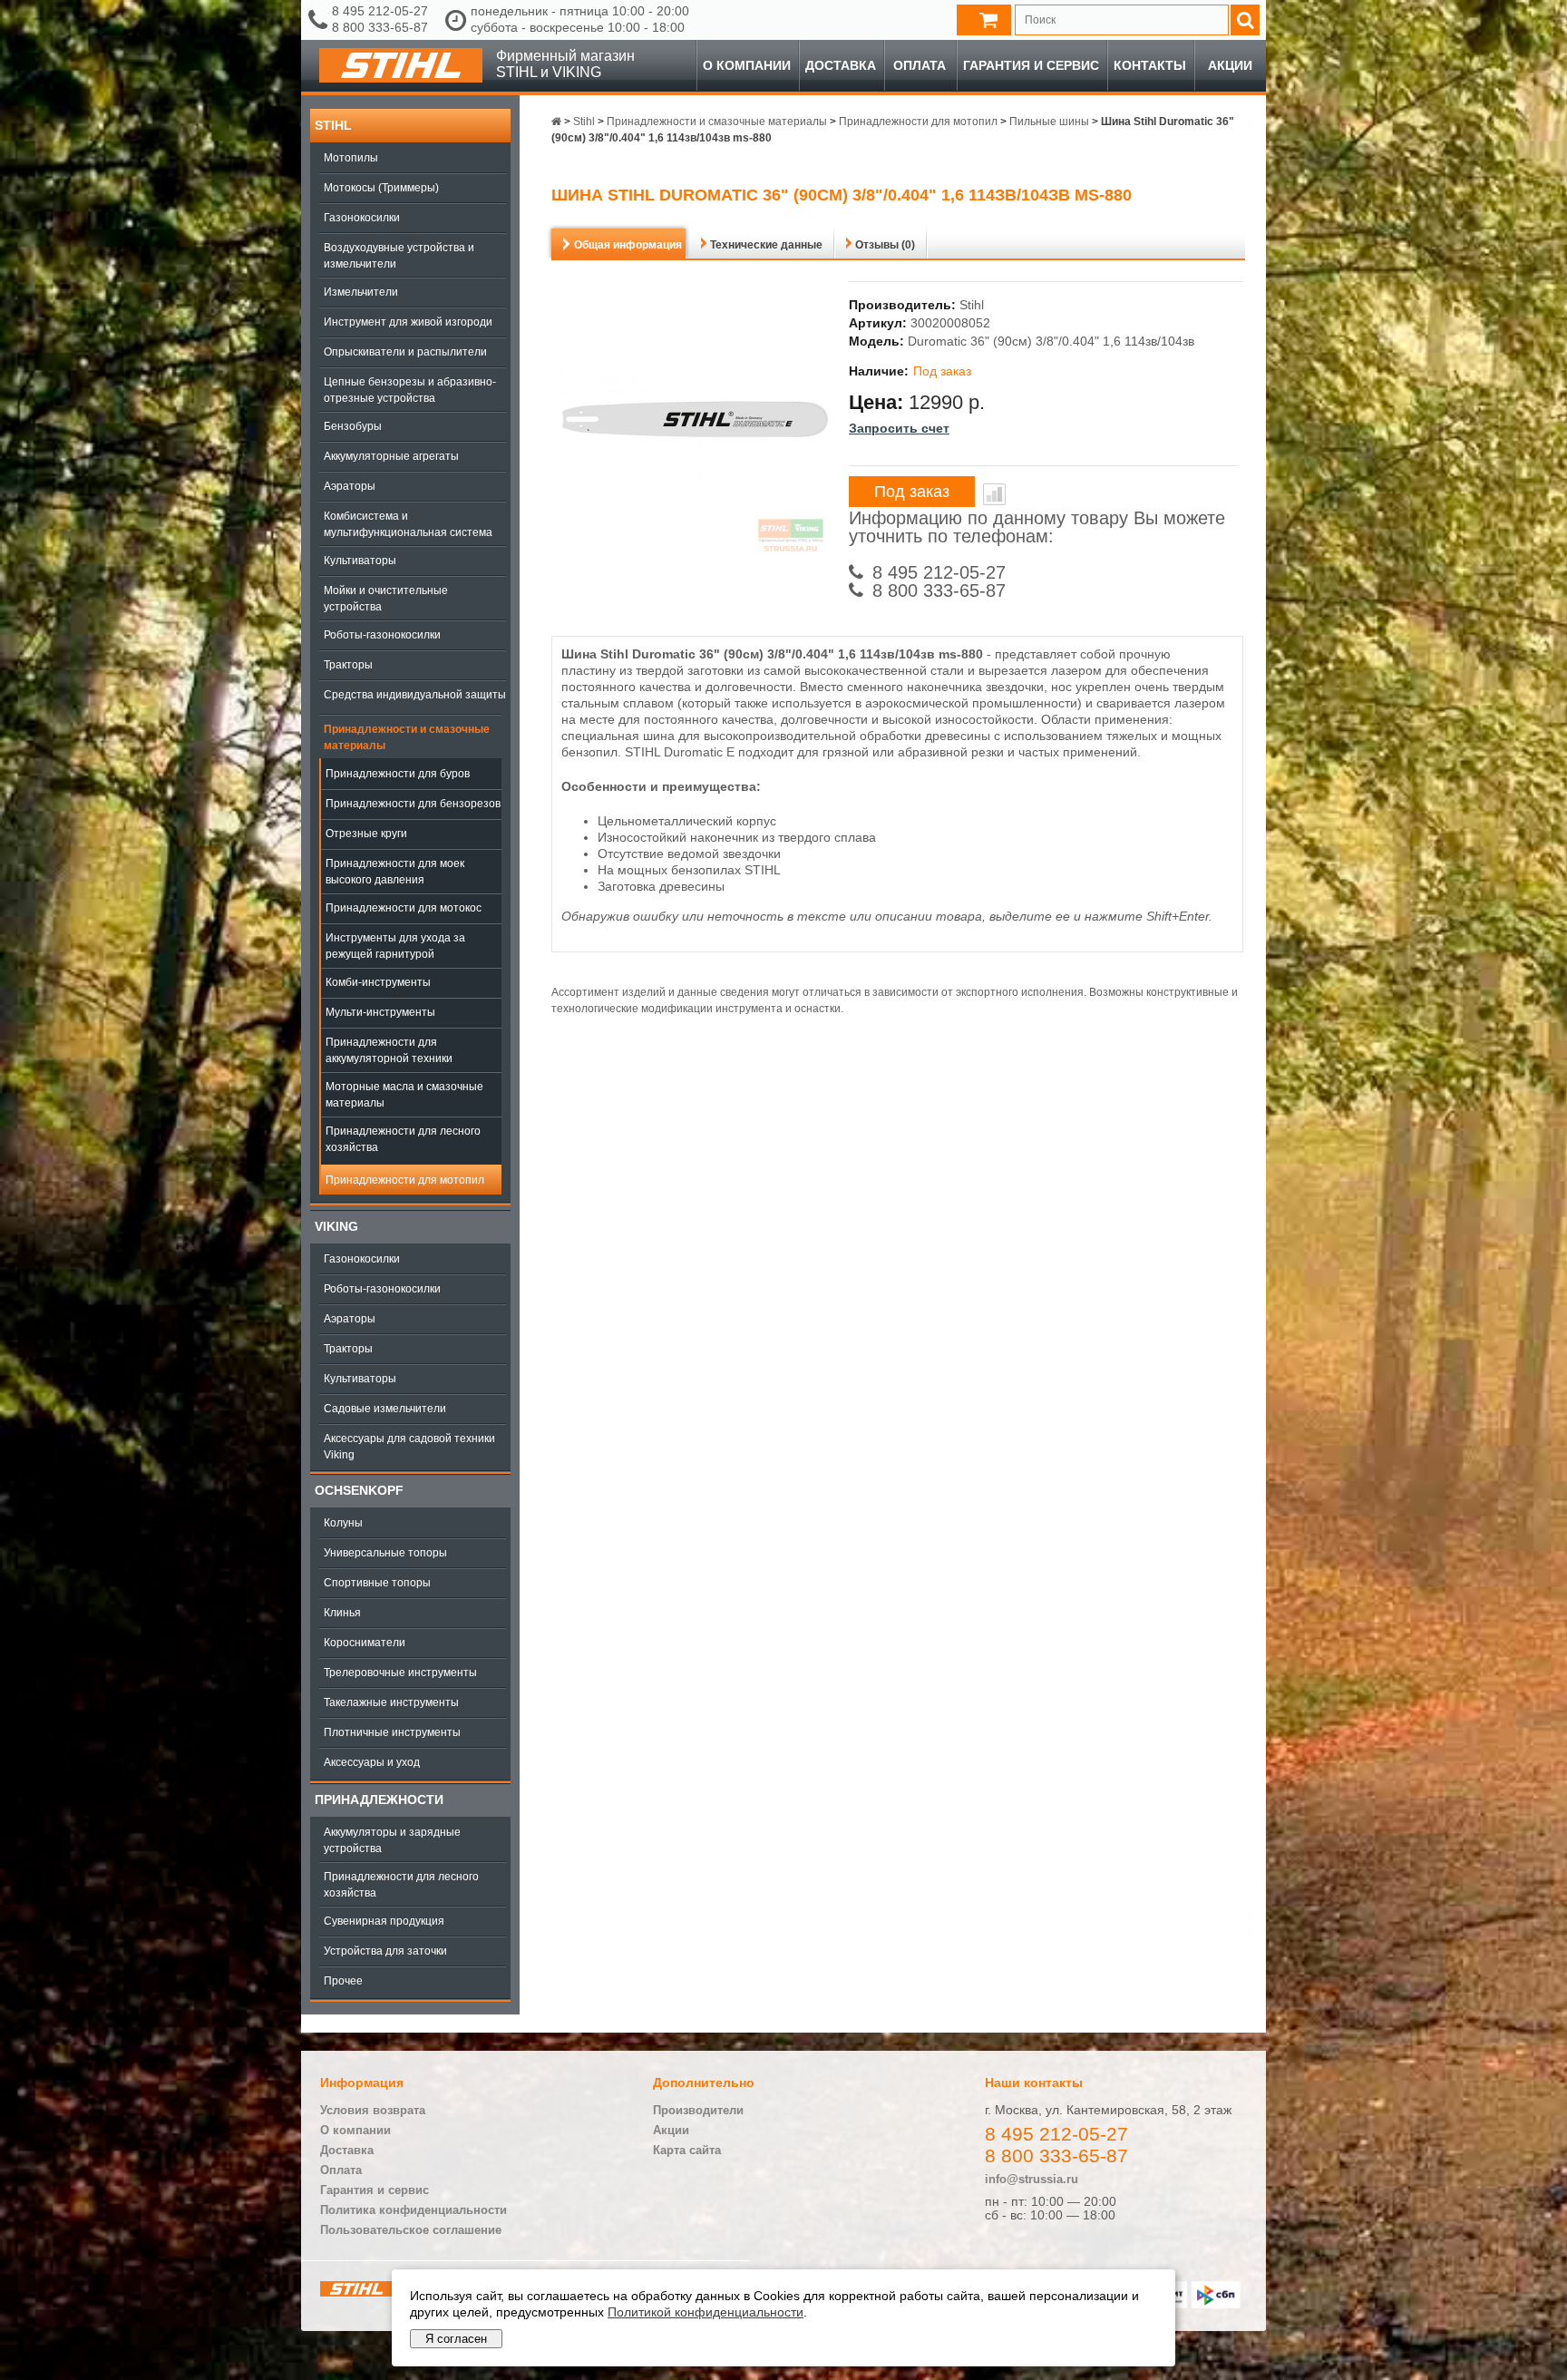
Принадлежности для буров (398, 774)
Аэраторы (350, 486)
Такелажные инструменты (391, 1702)
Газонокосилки (362, 218)
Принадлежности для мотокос (404, 908)
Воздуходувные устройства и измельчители (399, 256)
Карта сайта (687, 2150)
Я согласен (456, 2339)
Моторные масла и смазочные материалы (404, 1095)
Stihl (333, 125)
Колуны (343, 1523)
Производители (698, 2110)
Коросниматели (365, 1643)
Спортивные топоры (377, 1583)
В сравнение (994, 494)
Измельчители (361, 292)
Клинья (342, 1613)
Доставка (841, 65)
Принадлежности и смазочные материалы (407, 737)
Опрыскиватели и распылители (405, 352)
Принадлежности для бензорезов (413, 804)
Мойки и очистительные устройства (386, 599)
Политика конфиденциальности (414, 2210)
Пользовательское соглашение (411, 2230)
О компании (747, 65)
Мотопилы (351, 158)
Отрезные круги (366, 834)
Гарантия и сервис (1031, 65)
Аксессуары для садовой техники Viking (409, 1447)
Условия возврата (373, 2110)
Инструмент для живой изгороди (408, 322)
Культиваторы (360, 561)
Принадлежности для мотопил (405, 1180)
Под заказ (912, 492)
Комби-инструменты (378, 982)
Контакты (1150, 65)
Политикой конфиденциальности (706, 2312)
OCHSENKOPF (359, 1490)
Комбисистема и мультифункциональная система (408, 524)
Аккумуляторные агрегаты (391, 456)
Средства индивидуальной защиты (415, 695)
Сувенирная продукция (384, 1921)
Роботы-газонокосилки (382, 635)
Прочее (343, 1981)
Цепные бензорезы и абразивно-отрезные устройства (410, 390)
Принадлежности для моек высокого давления (395, 872)
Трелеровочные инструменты (400, 1673)
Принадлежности (379, 1800)
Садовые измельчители (385, 1409)
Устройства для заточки (385, 1951)
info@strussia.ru (1032, 2179)
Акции (1230, 65)
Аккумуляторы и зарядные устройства (392, 1840)
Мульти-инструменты (380, 1012)
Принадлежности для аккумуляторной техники (389, 1050)
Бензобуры (353, 426)
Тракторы (348, 665)
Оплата (920, 65)
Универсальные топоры (385, 1553)
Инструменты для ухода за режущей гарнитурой (395, 946)
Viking (336, 1226)
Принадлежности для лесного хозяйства (403, 1139)
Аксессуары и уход (372, 1762)
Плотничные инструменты (392, 1732)
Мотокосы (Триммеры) (381, 188)
